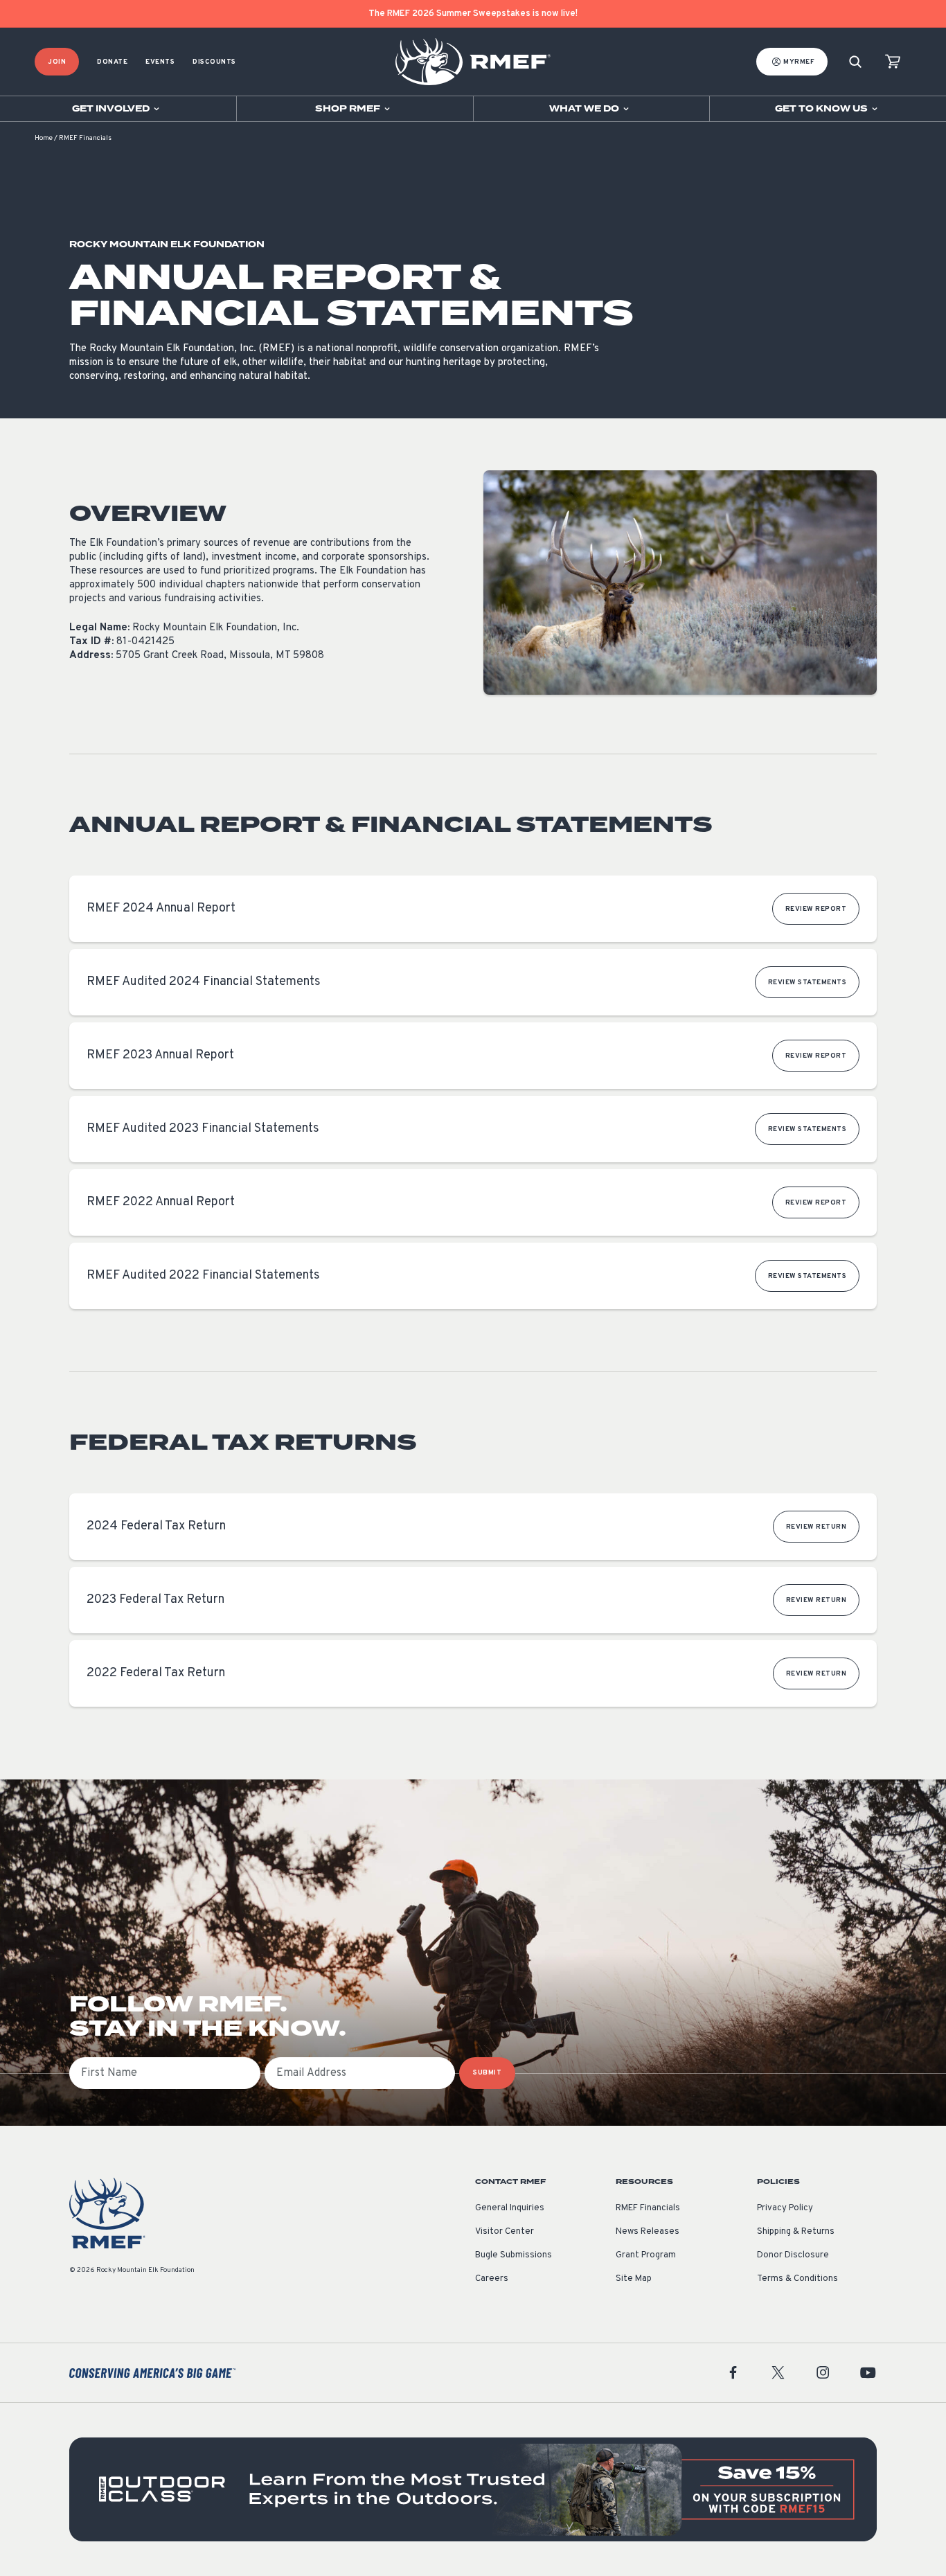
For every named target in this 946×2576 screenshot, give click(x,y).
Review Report (816, 909)
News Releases (648, 2232)
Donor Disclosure (793, 2255)
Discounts (214, 62)
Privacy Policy (785, 2208)
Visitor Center (505, 2232)
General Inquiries (510, 2208)
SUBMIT (487, 2073)
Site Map (634, 2279)
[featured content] (473, 2489)
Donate (112, 62)
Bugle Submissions (514, 2255)
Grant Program (646, 2255)
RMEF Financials (648, 2208)
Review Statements (807, 983)
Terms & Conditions (797, 2279)
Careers (492, 2279)
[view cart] (893, 62)
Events (160, 62)
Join (57, 62)
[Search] (855, 62)
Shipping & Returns (796, 2232)
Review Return (816, 1527)
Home (44, 138)
